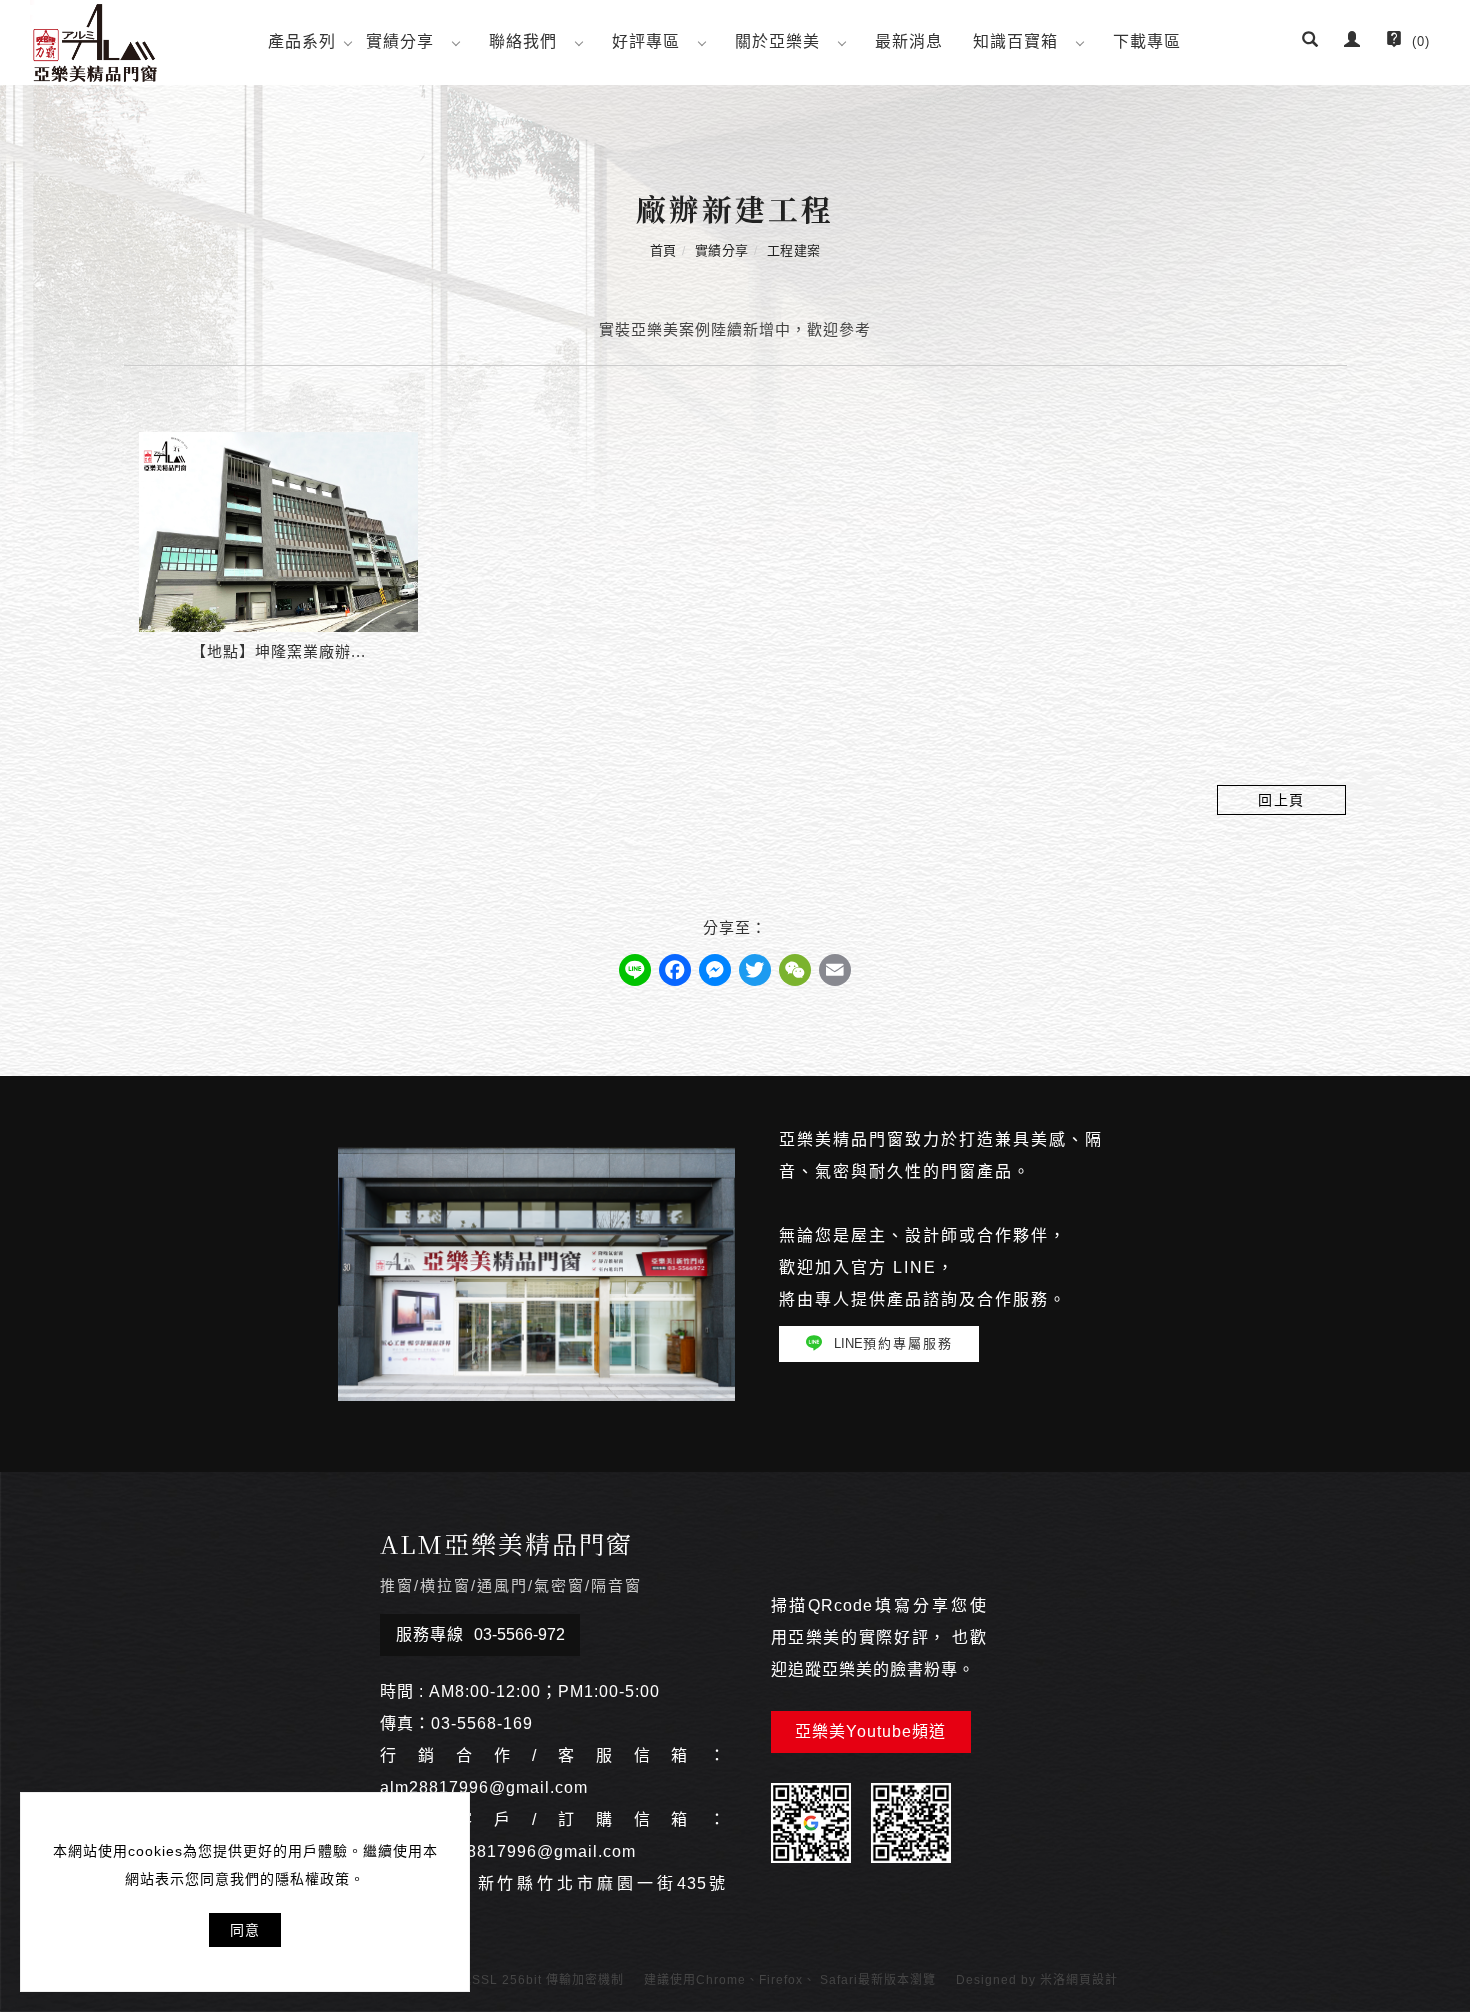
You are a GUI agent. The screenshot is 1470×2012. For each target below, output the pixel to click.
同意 (245, 1930)
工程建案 (794, 250)
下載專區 (1147, 41)
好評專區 (646, 41)
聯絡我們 (523, 41)
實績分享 (400, 41)
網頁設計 (1092, 1980)
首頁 (663, 250)
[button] (1310, 42)
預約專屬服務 (893, 1343)
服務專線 (480, 1634)
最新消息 (909, 41)
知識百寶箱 (1015, 41)
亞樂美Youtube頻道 (870, 1731)
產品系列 (302, 41)
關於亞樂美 (777, 41)
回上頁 (1281, 800)
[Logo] (95, 41)
